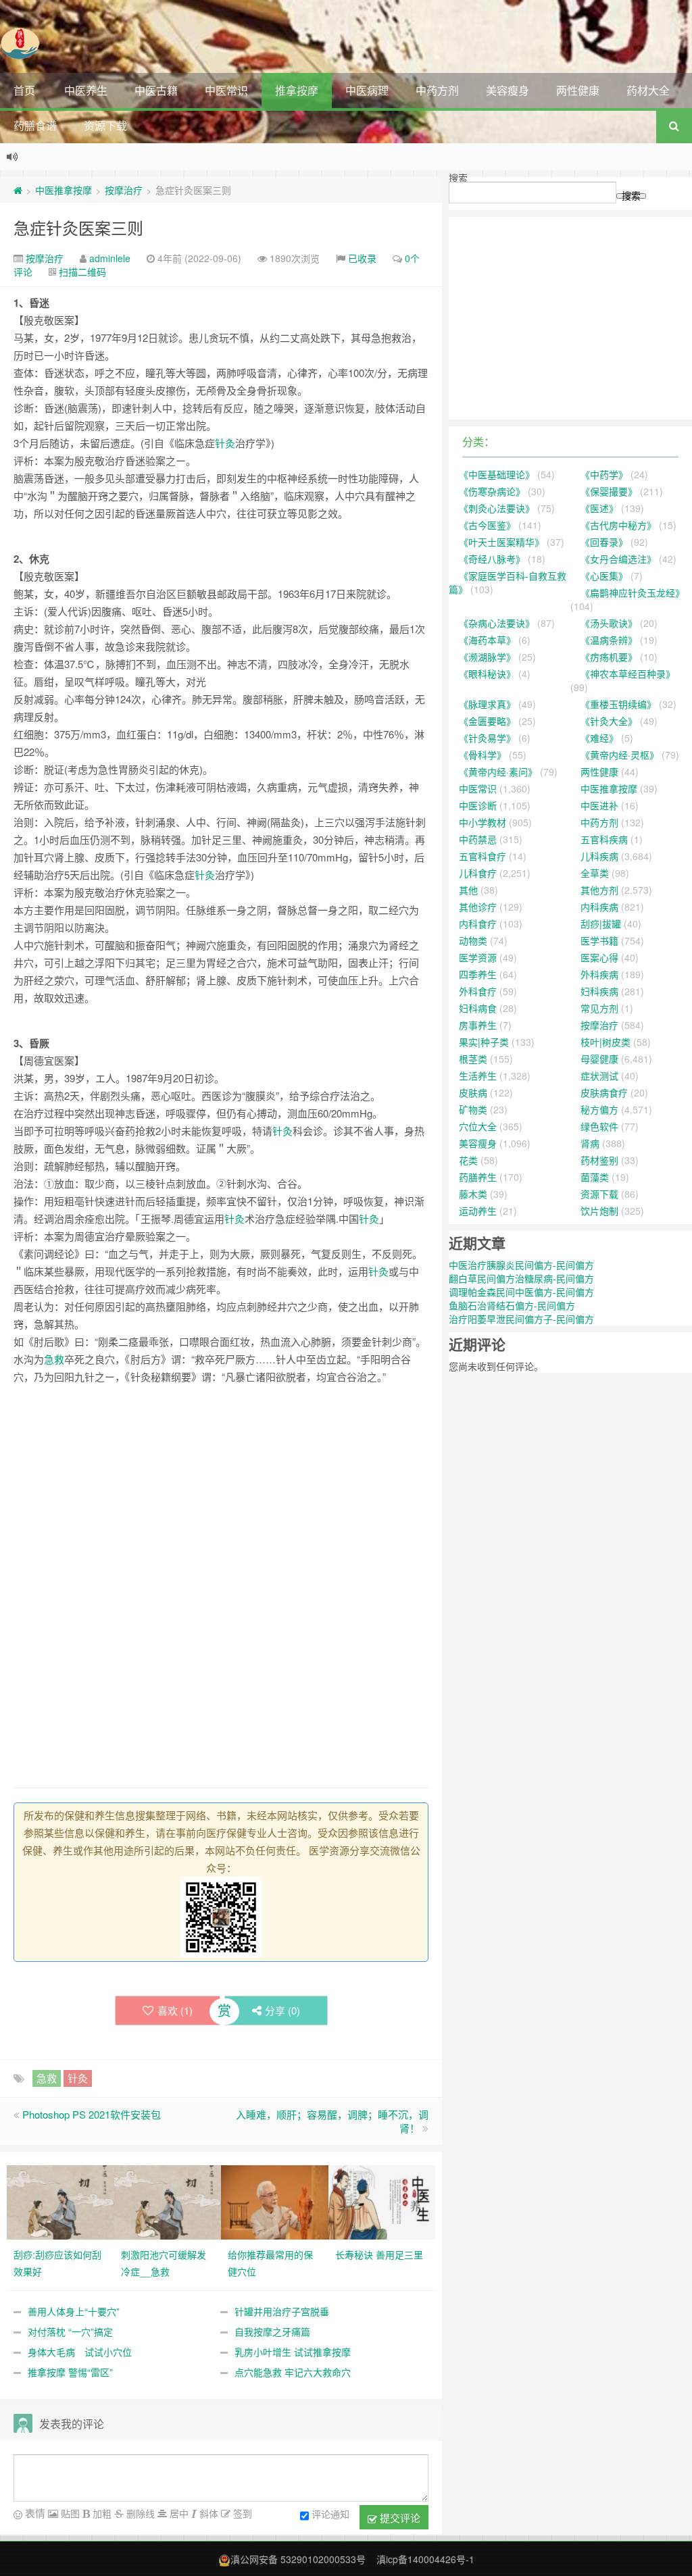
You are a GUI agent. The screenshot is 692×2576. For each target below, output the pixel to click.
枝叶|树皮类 (605, 1042)
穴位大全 (478, 1126)
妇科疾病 (599, 991)
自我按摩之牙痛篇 (272, 2331)
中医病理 (367, 90)
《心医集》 (604, 576)
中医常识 (226, 90)
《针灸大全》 (609, 721)
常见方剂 (599, 1008)
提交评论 (399, 2518)
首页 (24, 90)
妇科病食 (478, 1008)
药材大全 (648, 90)
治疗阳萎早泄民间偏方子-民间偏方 (521, 1319)
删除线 (139, 2513)
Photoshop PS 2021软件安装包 (92, 2114)
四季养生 (478, 974)
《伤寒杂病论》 (492, 491)
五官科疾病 (604, 839)
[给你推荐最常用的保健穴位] (275, 2201)
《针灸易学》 (487, 738)
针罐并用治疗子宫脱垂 (282, 2311)
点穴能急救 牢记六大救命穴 (293, 2372)
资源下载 (105, 125)
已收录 (362, 258)
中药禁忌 (478, 839)
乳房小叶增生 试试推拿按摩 (293, 2352)
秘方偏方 (599, 1109)
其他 (468, 890)
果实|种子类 (484, 1042)
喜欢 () (175, 2010)
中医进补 (599, 805)
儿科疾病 (599, 856)
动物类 (473, 940)
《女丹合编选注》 (618, 559)
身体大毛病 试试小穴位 (80, 2352)
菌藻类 (595, 1177)
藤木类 (473, 1194)
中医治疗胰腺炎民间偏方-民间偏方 (521, 1265)
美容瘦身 (508, 90)
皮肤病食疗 (604, 1092)
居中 (178, 2513)
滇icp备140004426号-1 (425, 2559)
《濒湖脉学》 (487, 657)
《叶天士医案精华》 (501, 542)
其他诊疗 (478, 907)
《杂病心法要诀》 (497, 623)
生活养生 (478, 1076)
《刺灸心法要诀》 (497, 508)
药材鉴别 (599, 1160)
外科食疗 (478, 991)
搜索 (458, 178)
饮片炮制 (599, 1211)
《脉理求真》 (487, 704)
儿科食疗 (478, 873)
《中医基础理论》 (497, 474)
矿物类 (473, 1109)
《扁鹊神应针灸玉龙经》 (633, 592)
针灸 (225, 443)
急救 (54, 1359)
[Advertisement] (221, 1490)
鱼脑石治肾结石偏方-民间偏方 (512, 1305)
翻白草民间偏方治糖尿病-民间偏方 (521, 1278)
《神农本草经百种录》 (628, 674)
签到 (241, 2513)
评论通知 (330, 2514)
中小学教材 (483, 822)
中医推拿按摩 (64, 190)
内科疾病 (599, 907)
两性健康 (578, 90)
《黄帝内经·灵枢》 (620, 755)
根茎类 (473, 1059)
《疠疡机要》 (609, 657)
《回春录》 (604, 542)
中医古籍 (156, 90)
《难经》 (599, 738)
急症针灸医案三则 (78, 227)
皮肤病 (473, 1092)
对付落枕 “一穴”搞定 (70, 2331)
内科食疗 (478, 924)
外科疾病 (599, 974)
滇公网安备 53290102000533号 (298, 2559)
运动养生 (478, 1211)
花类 (468, 1160)
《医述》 (599, 508)
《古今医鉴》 (487, 525)
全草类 (595, 873)
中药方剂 (437, 90)
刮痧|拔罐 (601, 924)
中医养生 (86, 90)
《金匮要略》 (487, 721)
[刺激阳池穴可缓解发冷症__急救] (168, 2201)
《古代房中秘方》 (618, 525)
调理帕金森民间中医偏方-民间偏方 (521, 1292)
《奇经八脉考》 (492, 559)
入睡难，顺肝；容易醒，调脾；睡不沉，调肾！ (332, 2121)
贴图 (69, 2513)
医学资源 (478, 957)
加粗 (101, 2513)
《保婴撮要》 (609, 491)
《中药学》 (604, 474)
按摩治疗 (124, 190)
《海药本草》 (487, 640)
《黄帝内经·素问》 (498, 772)
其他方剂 (599, 890)
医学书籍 (599, 940)
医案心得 (599, 957)
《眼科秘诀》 (487, 674)
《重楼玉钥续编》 (618, 704)
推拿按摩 (297, 90)
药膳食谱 (35, 125)
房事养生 (478, 1025)
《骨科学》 (483, 755)
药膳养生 (478, 1177)
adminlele (110, 258)
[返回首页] (18, 190)
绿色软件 (599, 1126)
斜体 (207, 2513)
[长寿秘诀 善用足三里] (382, 2201)
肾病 (590, 1143)
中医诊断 (478, 805)
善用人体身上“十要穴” (74, 2311)
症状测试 (599, 1076)
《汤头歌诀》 (609, 623)
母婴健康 (599, 1059)
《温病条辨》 (609, 640)
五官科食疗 (483, 856)
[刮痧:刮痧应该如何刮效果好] (60, 2201)
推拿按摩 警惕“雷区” (70, 2372)
